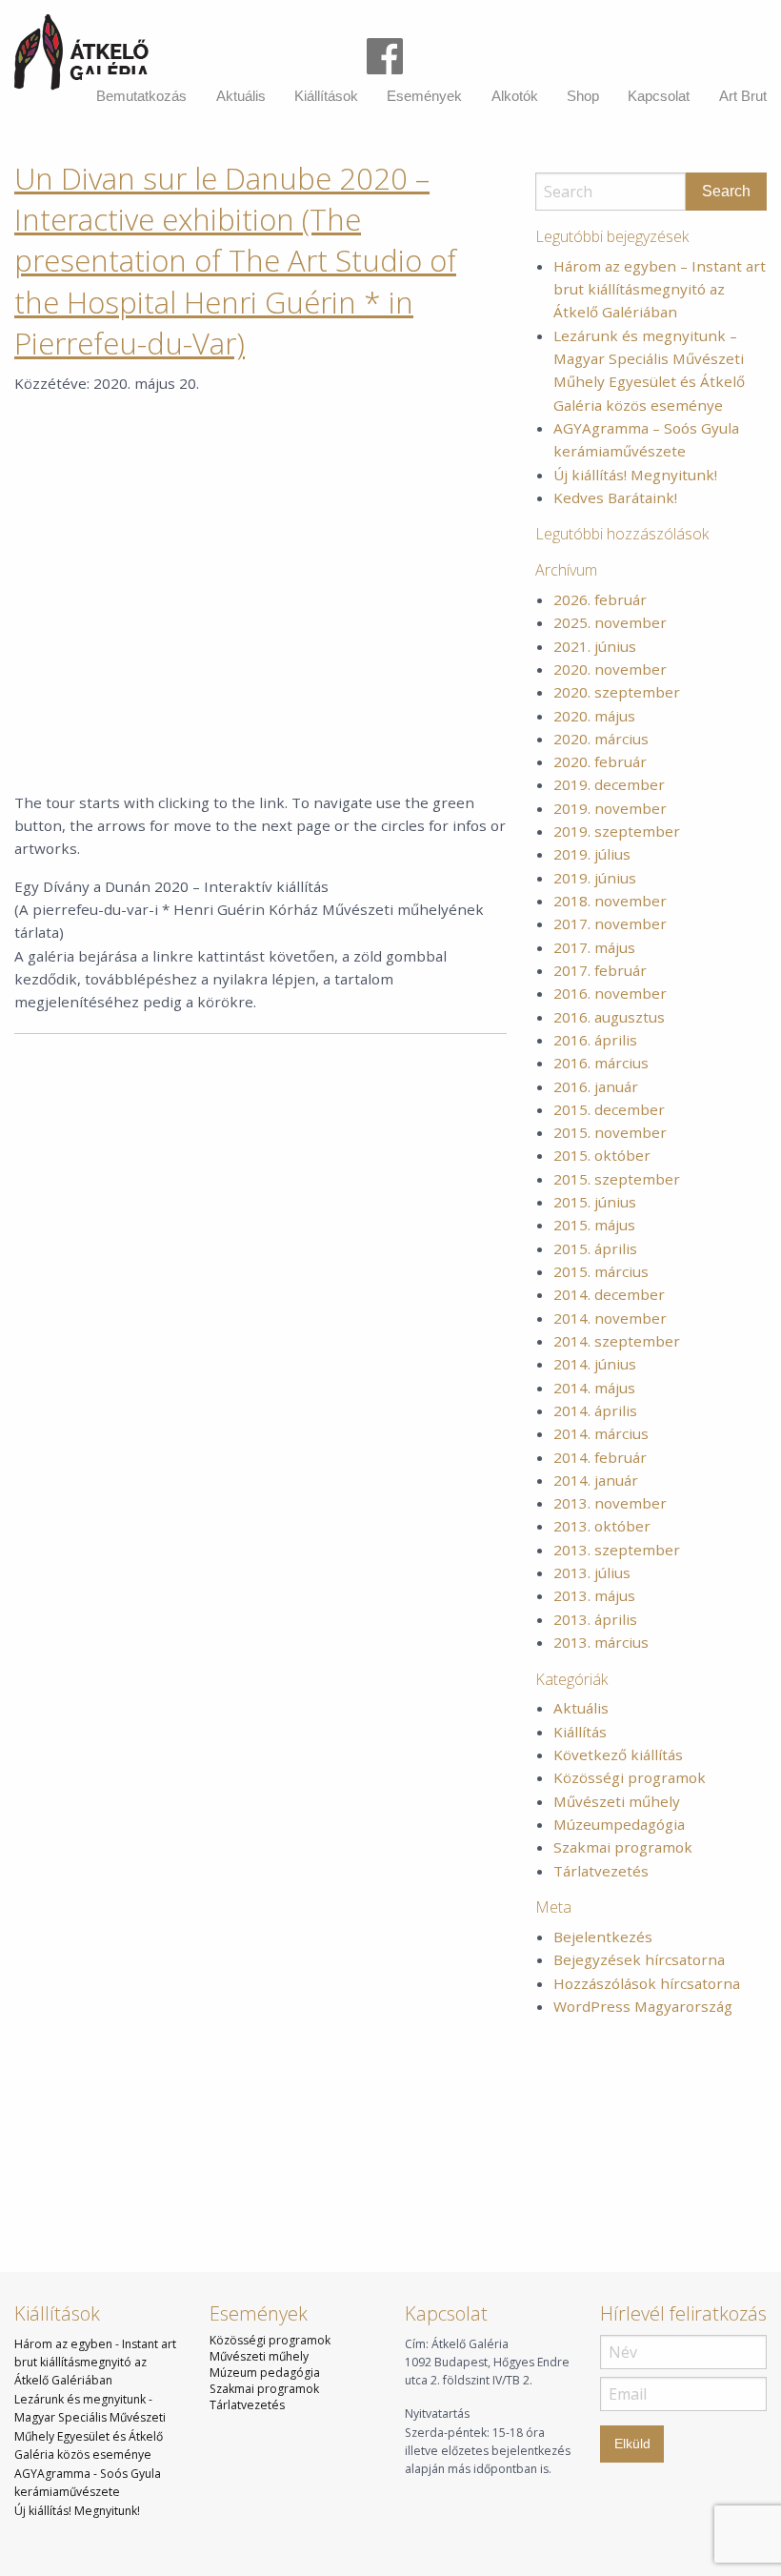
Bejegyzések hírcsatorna (639, 1959)
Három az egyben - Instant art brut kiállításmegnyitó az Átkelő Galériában (95, 2363)
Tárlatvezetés (601, 1871)
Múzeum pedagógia (265, 2373)
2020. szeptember (617, 692)
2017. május (594, 947)
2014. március (601, 1433)
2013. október (602, 1526)
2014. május (594, 1388)
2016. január (596, 1086)
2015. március (601, 1271)
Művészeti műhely (617, 1801)
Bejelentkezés (603, 1937)
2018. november (610, 901)
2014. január (596, 1480)
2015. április (595, 1248)
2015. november (610, 1132)
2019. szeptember (617, 831)
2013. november (610, 1503)
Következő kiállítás (618, 1755)
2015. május (594, 1225)
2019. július (592, 854)
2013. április (595, 1619)
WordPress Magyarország (643, 2006)
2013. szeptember (617, 1550)
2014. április (595, 1410)
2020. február (600, 761)
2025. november (610, 622)
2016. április (595, 1040)
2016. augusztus (609, 1017)
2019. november (610, 808)
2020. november (610, 669)
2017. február (600, 970)
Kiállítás (580, 1732)
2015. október (602, 1155)
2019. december (609, 784)
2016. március (601, 1063)
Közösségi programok (630, 1777)
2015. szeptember (617, 1179)
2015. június (595, 1202)
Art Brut (743, 96)
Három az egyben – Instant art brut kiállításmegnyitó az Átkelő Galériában (660, 289)
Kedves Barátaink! (615, 497)
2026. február (600, 599)
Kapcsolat (659, 96)
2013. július (592, 1572)
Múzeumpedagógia (619, 1824)
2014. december (609, 1294)
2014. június (595, 1364)
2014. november (610, 1318)
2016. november (610, 993)
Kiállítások (326, 96)
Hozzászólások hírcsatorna (647, 1983)
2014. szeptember (617, 1341)
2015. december (609, 1109)
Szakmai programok (623, 1847)
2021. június (595, 646)
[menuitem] (141, 96)
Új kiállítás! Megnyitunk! (635, 475)
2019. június (595, 878)
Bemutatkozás (141, 96)
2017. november (610, 923)
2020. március (601, 739)
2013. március (601, 1642)
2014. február (600, 1457)
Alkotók (515, 96)
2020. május (594, 716)
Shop (583, 96)
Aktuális (241, 96)
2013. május (594, 1595)
